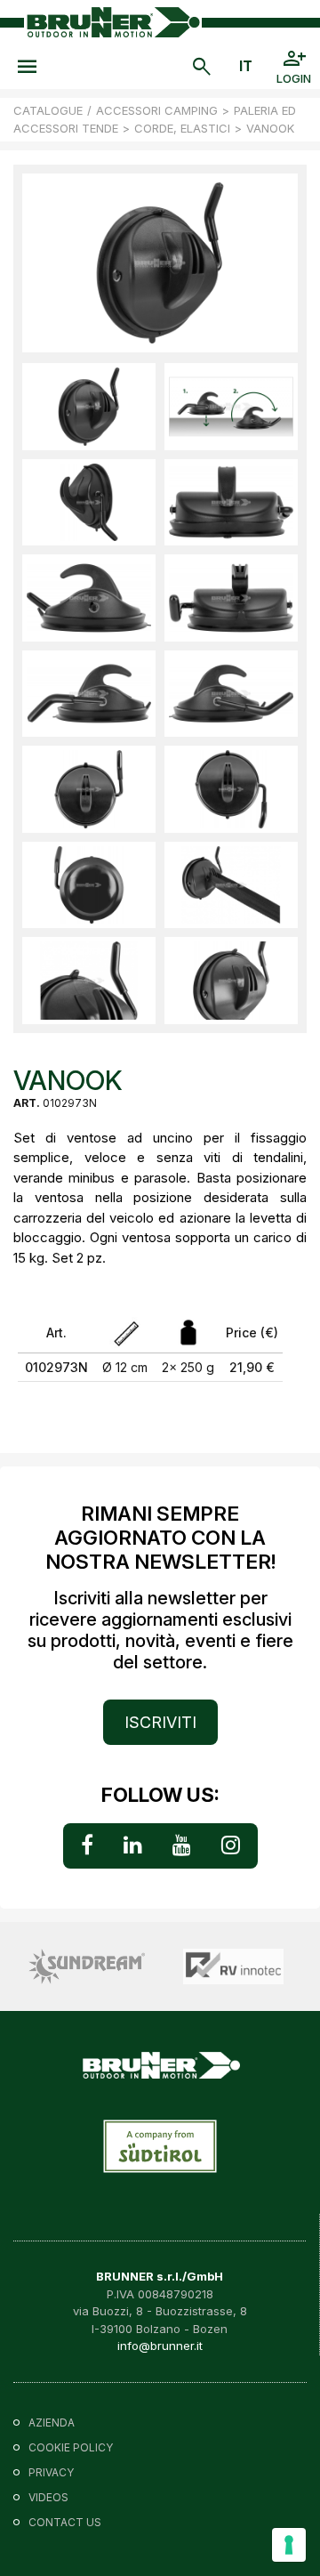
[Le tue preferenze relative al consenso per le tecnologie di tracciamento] (289, 2545)
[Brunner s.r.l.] (113, 22)
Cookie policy (71, 2447)
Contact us (65, 2522)
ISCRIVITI (160, 1722)
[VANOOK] (89, 407)
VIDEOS (48, 2497)
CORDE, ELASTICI (182, 128)
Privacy (51, 2472)
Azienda (52, 2423)
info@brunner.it (160, 2346)
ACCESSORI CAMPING (157, 110)
